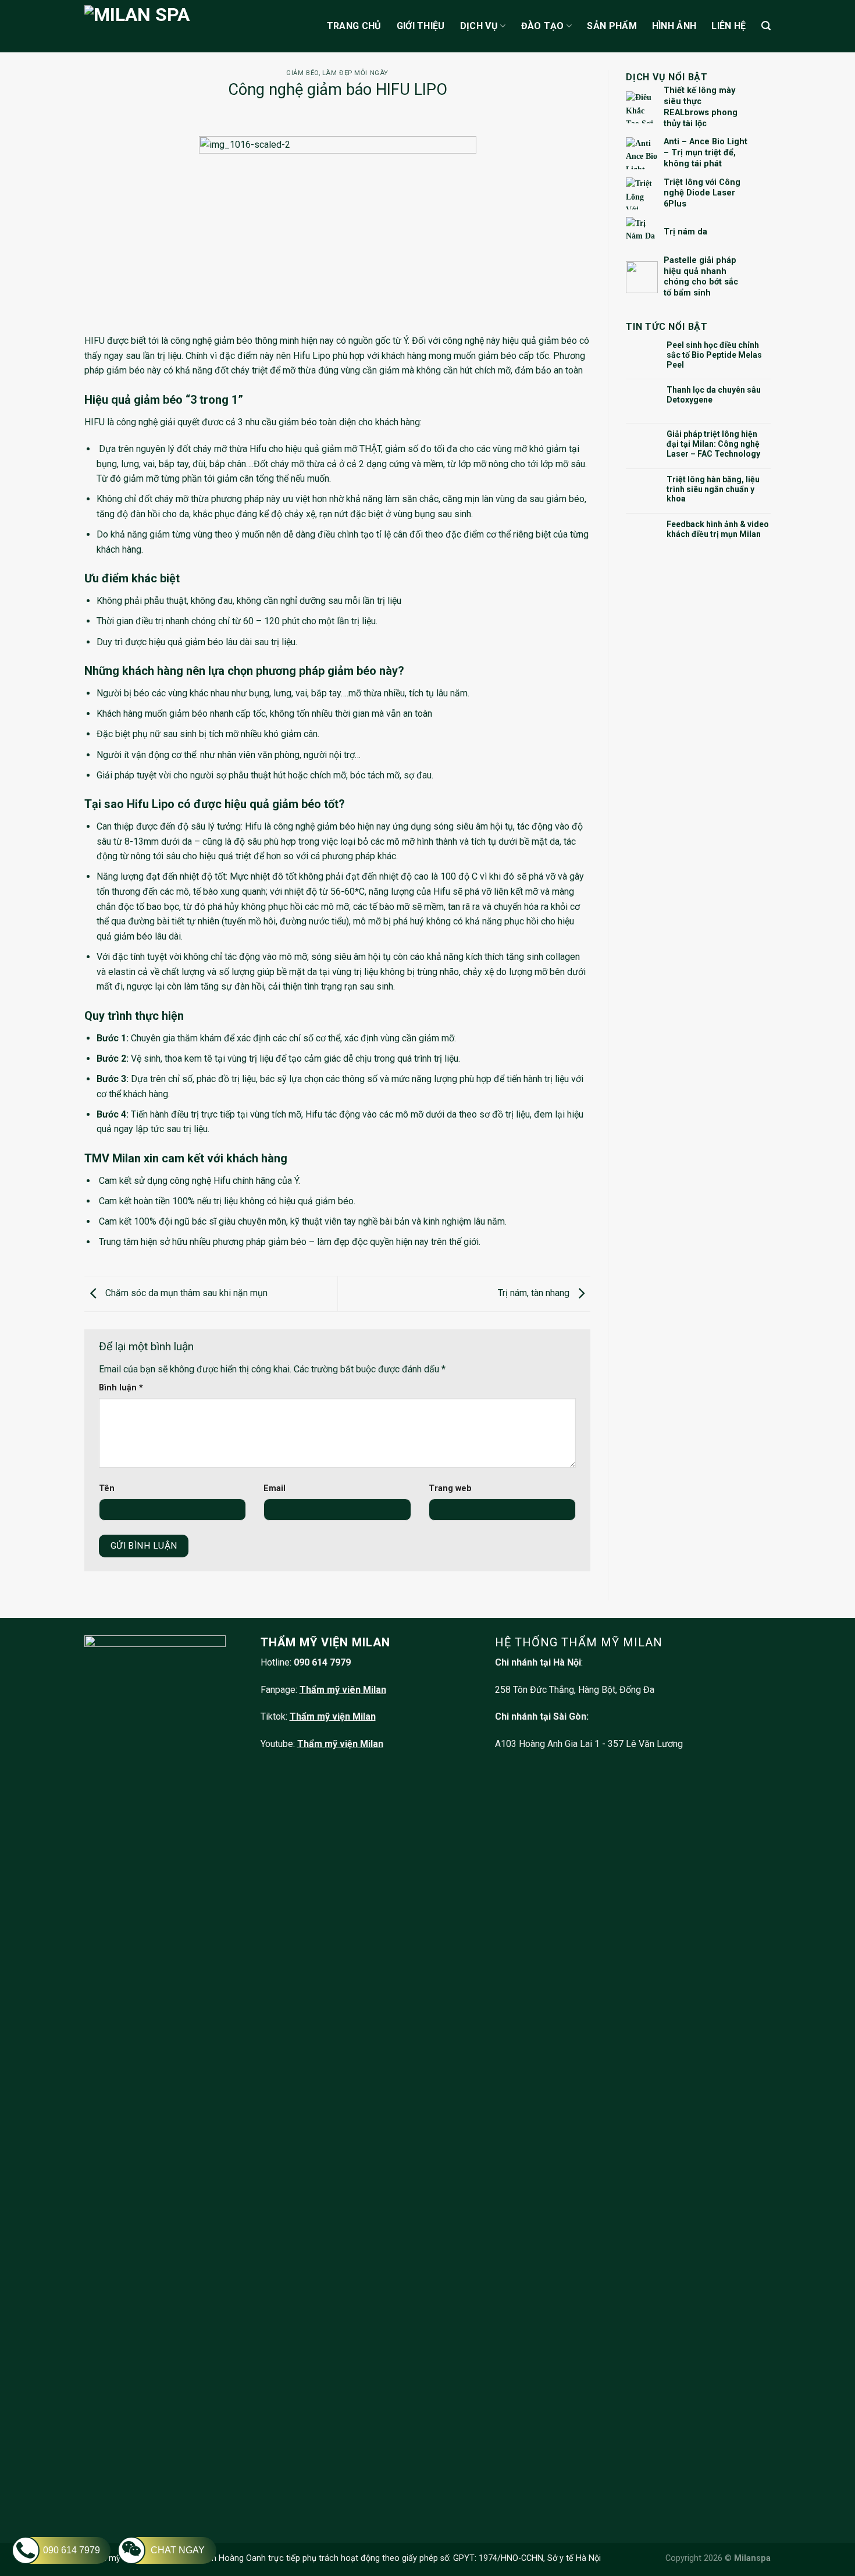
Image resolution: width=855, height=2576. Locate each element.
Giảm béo (302, 73)
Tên (107, 1488)
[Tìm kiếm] (766, 26)
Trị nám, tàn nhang (535, 1293)
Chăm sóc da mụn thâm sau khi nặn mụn (185, 1293)
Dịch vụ (479, 26)
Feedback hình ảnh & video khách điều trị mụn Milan (718, 529)
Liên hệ (728, 26)
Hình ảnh (674, 26)
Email (275, 1488)
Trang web (450, 1488)
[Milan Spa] (176, 26)
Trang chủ (354, 26)
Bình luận (121, 1388)
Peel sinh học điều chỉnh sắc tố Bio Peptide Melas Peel (714, 355)
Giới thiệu (421, 26)
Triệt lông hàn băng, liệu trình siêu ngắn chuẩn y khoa (713, 489)
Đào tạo (543, 26)
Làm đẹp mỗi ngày (355, 73)
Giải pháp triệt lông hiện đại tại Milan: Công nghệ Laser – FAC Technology (713, 444)
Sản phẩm (612, 26)
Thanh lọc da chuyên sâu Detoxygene (714, 395)
